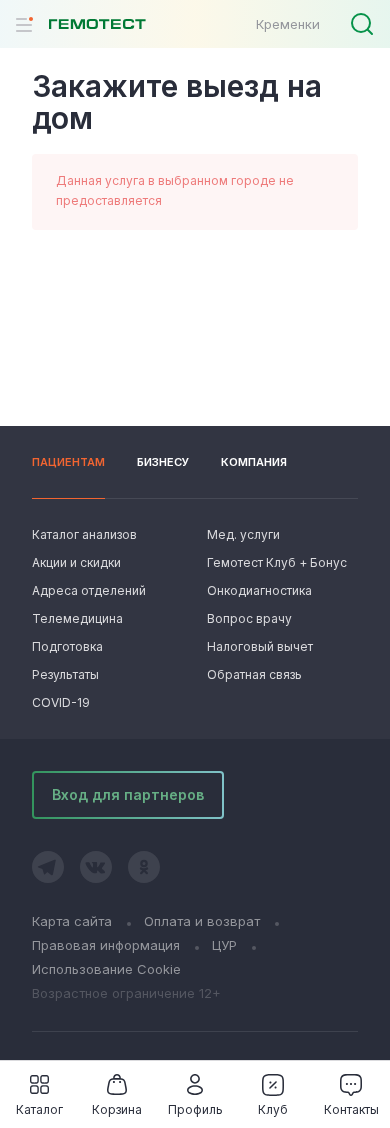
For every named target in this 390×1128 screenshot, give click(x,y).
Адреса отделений (89, 590)
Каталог (39, 1109)
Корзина (117, 1109)
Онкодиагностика (259, 590)
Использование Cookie (106, 969)
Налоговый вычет (260, 646)
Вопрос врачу (249, 618)
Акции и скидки (76, 562)
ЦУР (224, 945)
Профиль (195, 1109)
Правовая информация (106, 945)
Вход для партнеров (128, 794)
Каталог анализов (84, 534)
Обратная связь (254, 674)
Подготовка (67, 646)
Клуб (273, 1109)
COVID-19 (61, 702)
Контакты (351, 1109)
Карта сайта (72, 921)
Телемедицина (77, 618)
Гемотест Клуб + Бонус (275, 562)
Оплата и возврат (202, 921)
